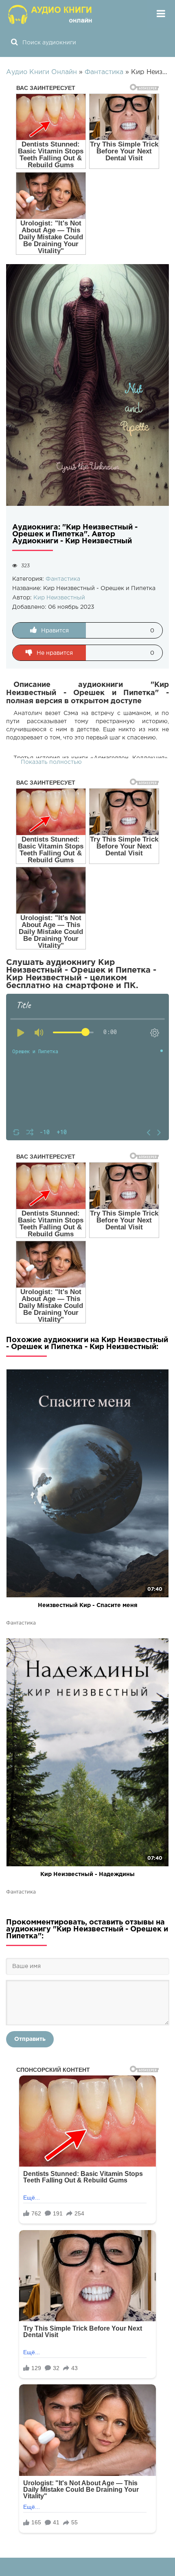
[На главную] (51, 14)
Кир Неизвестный (59, 598)
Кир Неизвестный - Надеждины (87, 1874)
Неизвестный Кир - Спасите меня (88, 1605)
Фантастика (63, 579)
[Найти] (14, 43)
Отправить (30, 2039)
